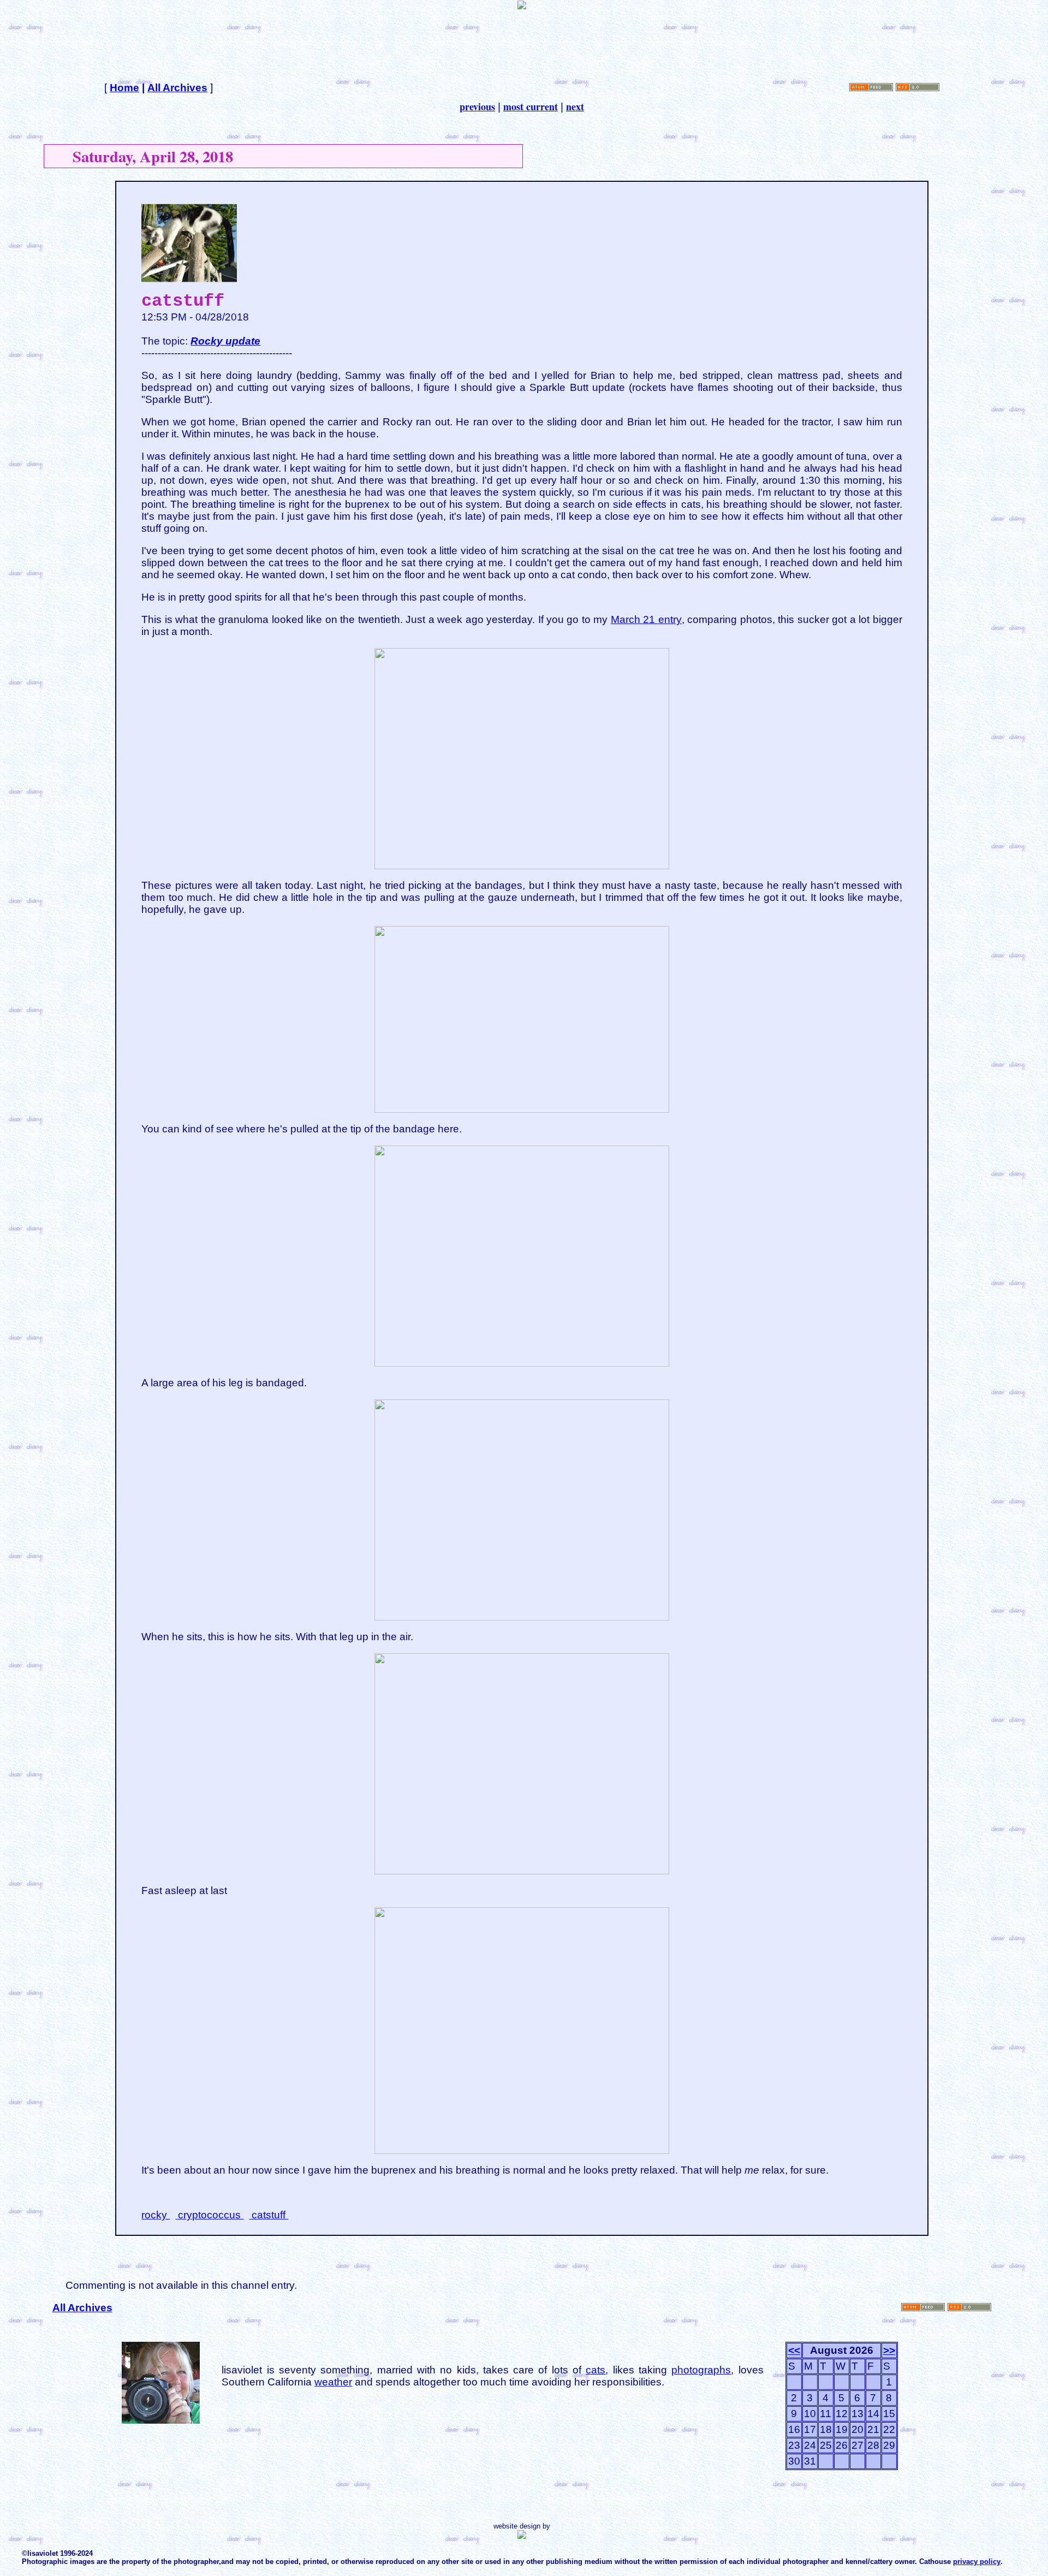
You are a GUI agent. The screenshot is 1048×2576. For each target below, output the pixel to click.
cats (596, 2370)
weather (333, 2382)
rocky (156, 2215)
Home (124, 88)
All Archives (177, 88)
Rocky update (225, 341)
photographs (701, 2370)
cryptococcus (209, 2215)
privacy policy (977, 2562)
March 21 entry (646, 619)
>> (889, 2350)
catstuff (269, 2215)
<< (794, 2350)
